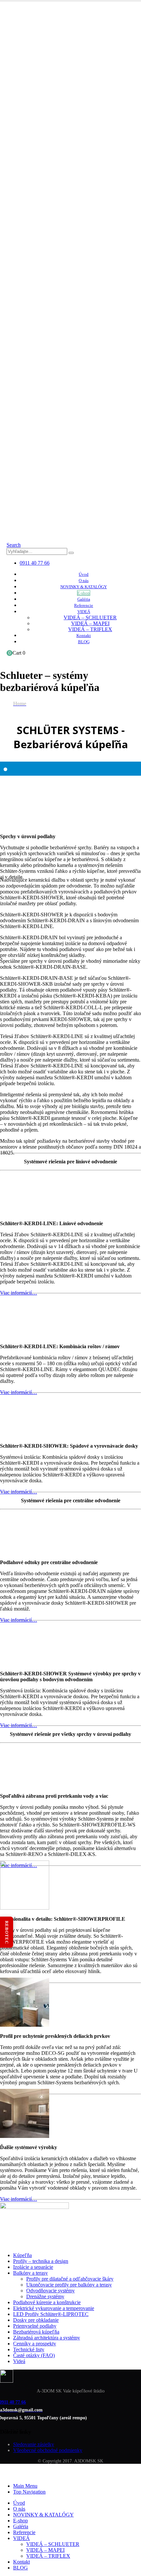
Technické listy (29, 2349)
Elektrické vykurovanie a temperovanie (54, 2308)
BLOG (84, 642)
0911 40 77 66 (35, 563)
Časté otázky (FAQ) (34, 2355)
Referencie (84, 605)
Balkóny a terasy (30, 2273)
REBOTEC (7, 1932)
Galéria (84, 599)
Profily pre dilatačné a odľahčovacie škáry (70, 2279)
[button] (14, 545)
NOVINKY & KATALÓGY (84, 587)
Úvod (84, 574)
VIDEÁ (84, 612)
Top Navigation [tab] (29, 2492)
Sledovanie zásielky (34, 2445)
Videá (19, 2361)
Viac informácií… (19, 1492)
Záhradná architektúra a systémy (47, 2338)
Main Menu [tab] (25, 2486)
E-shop (84, 593)
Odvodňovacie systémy (50, 2291)
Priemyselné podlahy (35, 2326)
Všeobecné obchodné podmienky (48, 2451)
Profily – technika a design (41, 2261)
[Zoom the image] (70, 2377)
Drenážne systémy (45, 2296)
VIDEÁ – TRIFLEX (90, 629)
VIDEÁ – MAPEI (90, 623)
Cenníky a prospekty (35, 2344)
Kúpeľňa (22, 2255)
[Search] (71, 553)
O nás (84, 581)
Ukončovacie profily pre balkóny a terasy (69, 2285)
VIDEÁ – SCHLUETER (90, 618)
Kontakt (84, 635)
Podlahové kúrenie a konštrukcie (47, 2302)
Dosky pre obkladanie (36, 2320)
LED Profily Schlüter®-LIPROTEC (51, 2314)
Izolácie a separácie (33, 2267)
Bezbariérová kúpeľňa (36, 2332)
